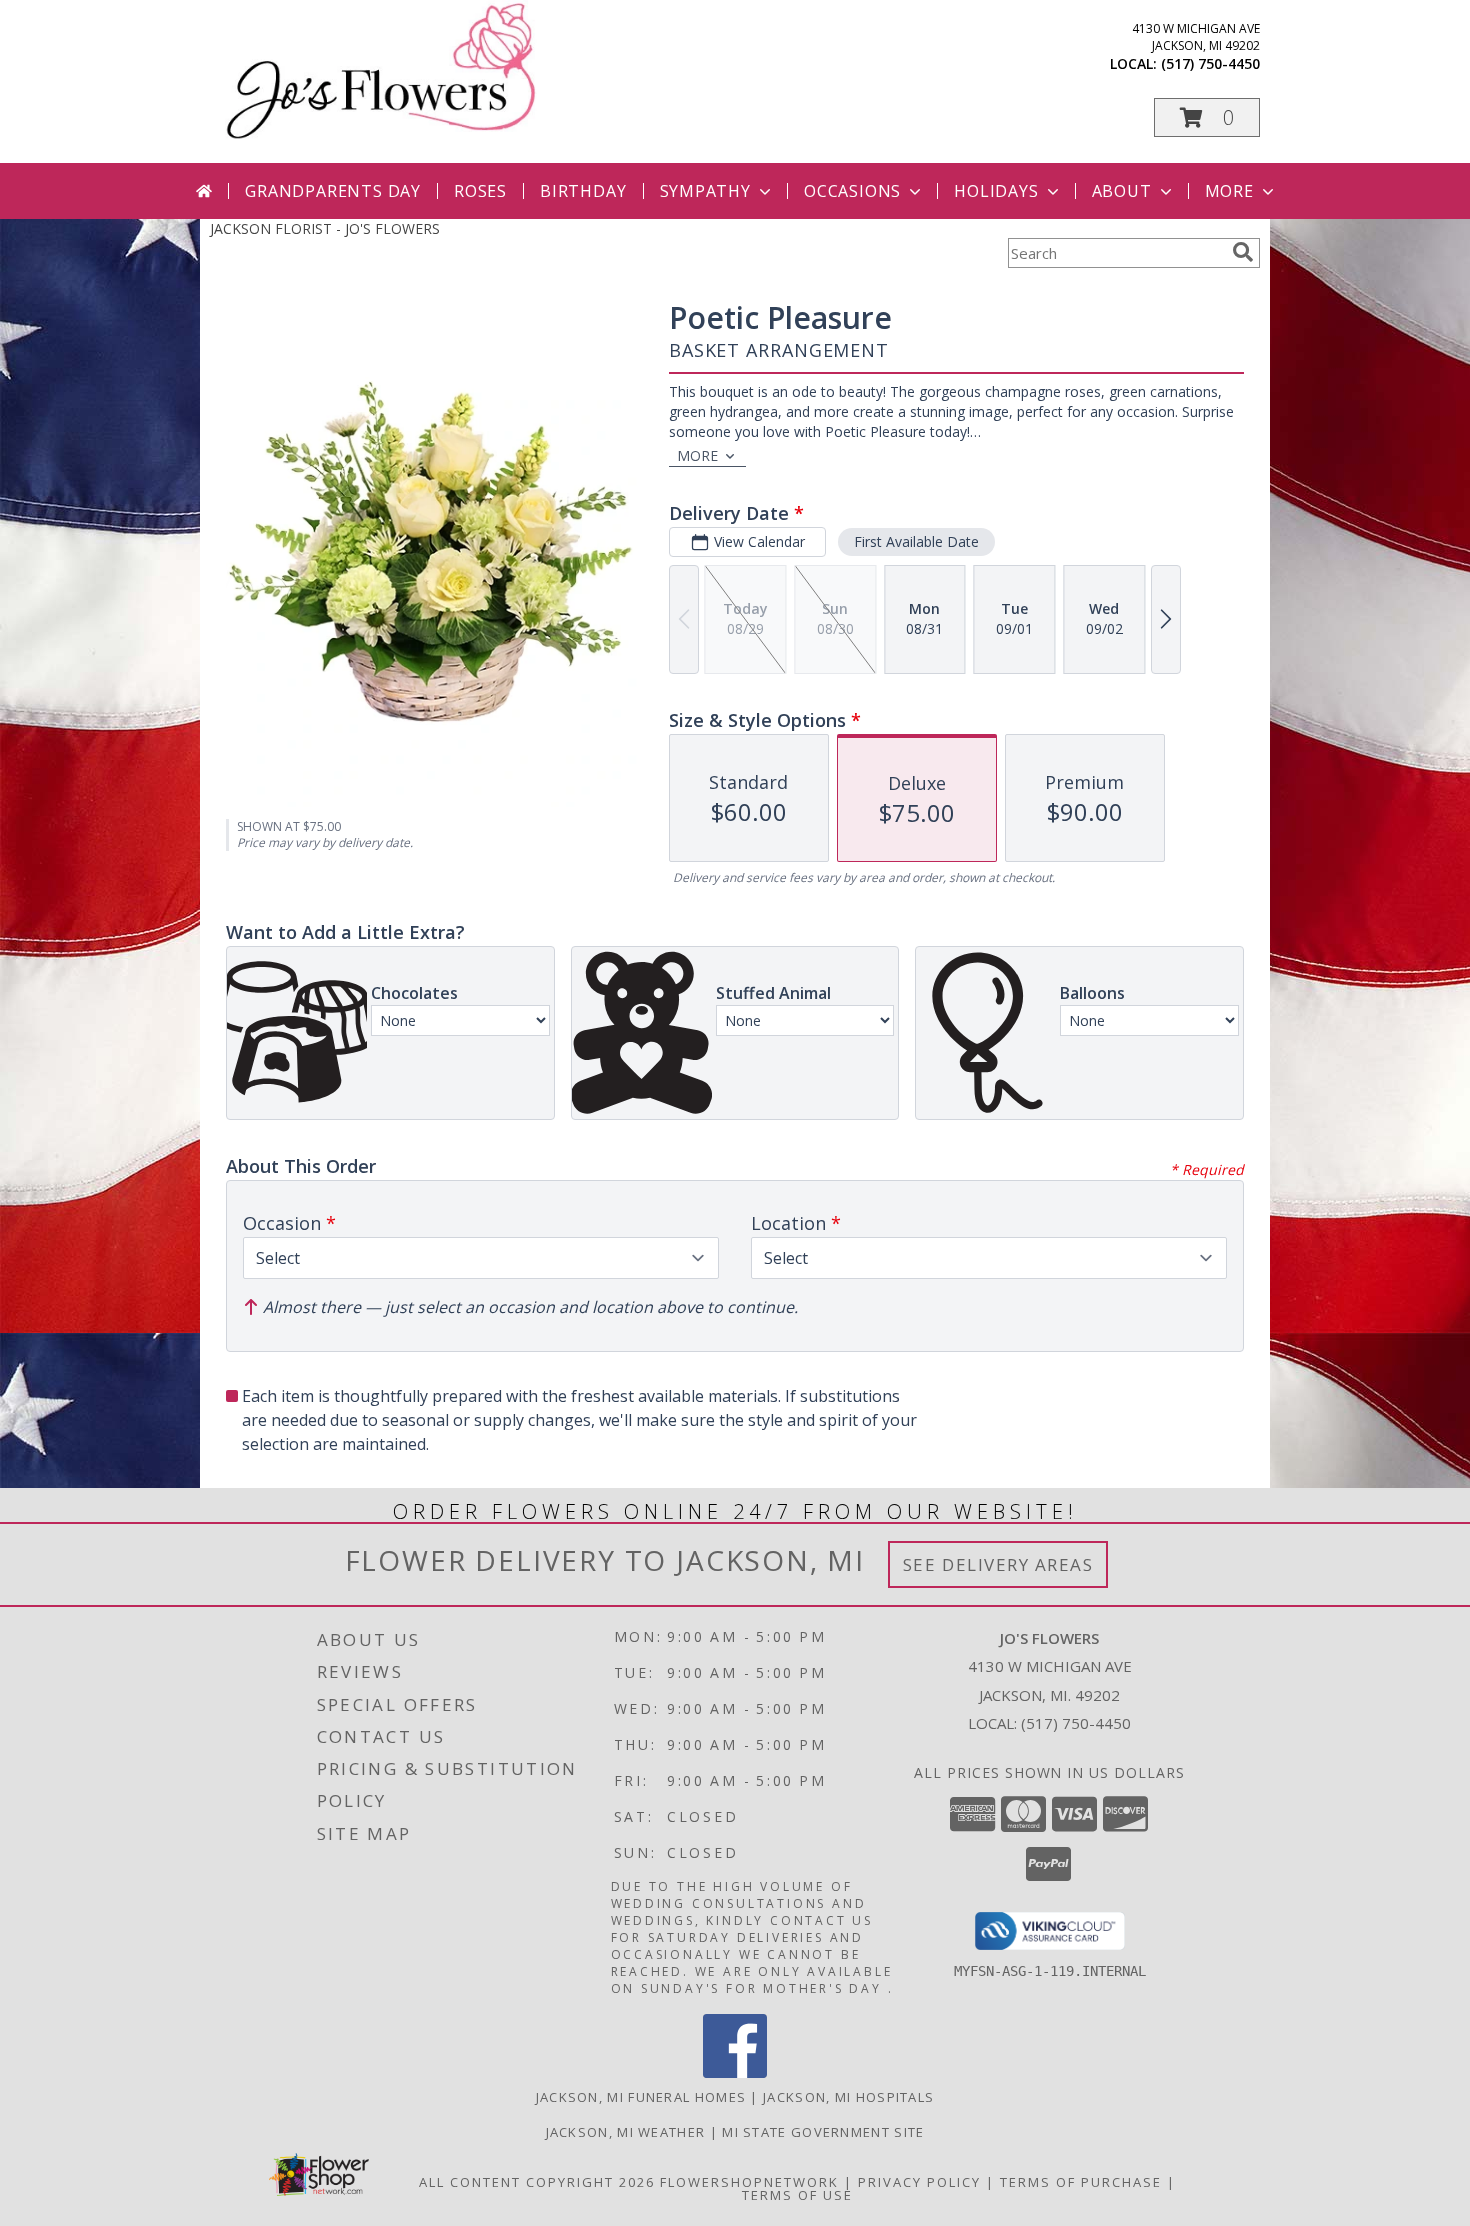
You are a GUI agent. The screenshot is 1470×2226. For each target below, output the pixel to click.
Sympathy (705, 191)
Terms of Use (797, 2195)
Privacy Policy (919, 2182)
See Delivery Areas (998, 1564)
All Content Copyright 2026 (537, 2182)
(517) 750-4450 (1210, 63)
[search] (1243, 252)
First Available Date (916, 541)
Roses (480, 191)
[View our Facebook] (735, 2072)
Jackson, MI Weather (626, 2132)
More (1229, 191)
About (1122, 191)
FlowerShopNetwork (749, 2182)
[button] (1207, 117)
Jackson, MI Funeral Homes (641, 2097)
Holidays (996, 191)
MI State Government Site (823, 2132)
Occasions (852, 191)
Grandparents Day (333, 191)
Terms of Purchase (1081, 2182)
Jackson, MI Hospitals (848, 2097)
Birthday (583, 191)
